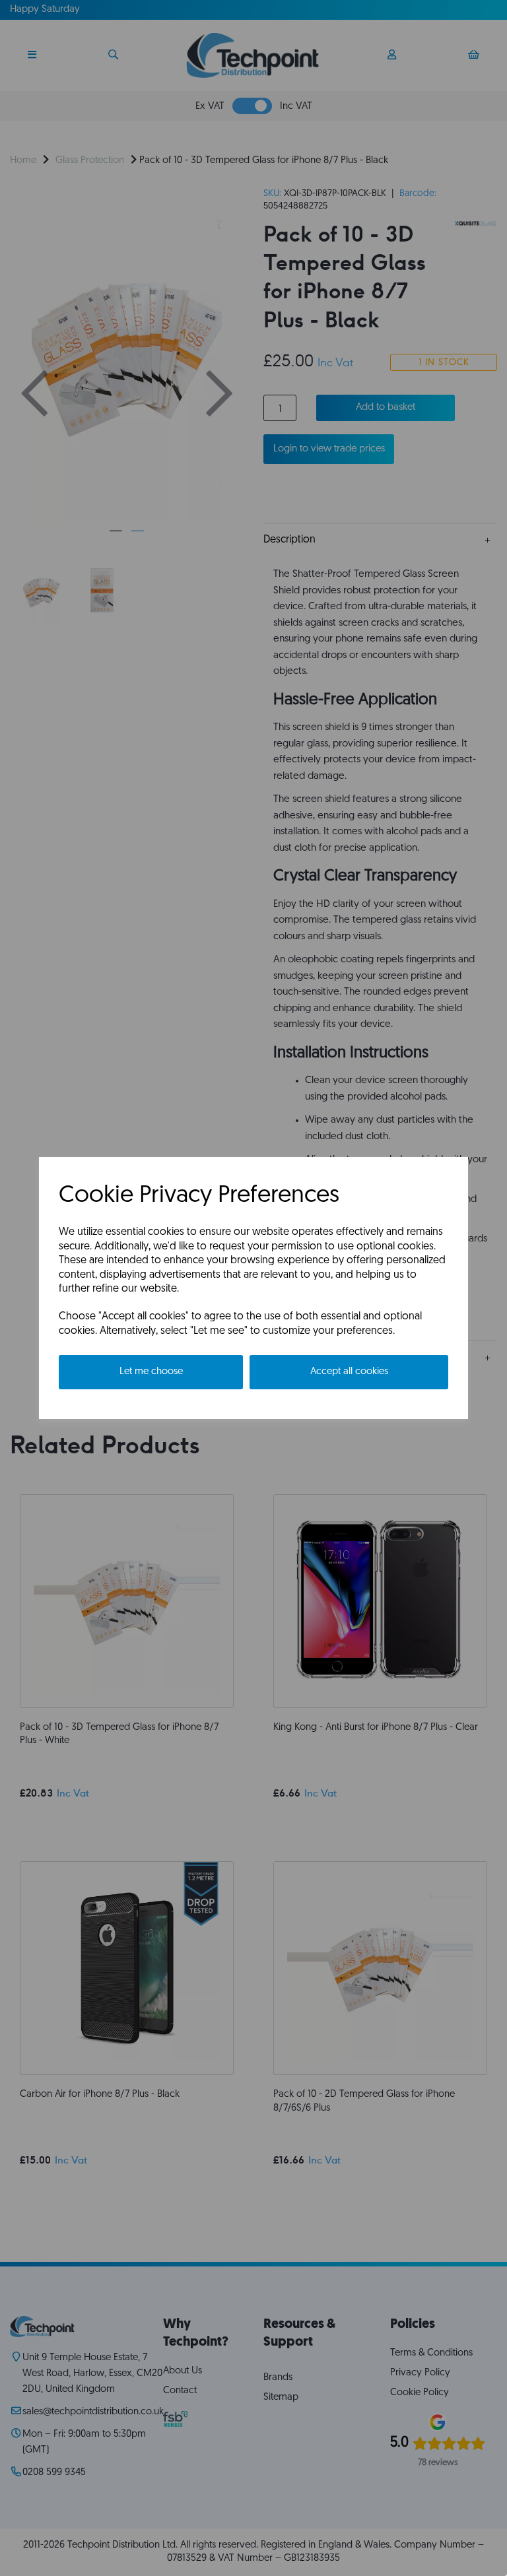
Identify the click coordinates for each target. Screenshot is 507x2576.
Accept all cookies (349, 1372)
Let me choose (151, 1372)
